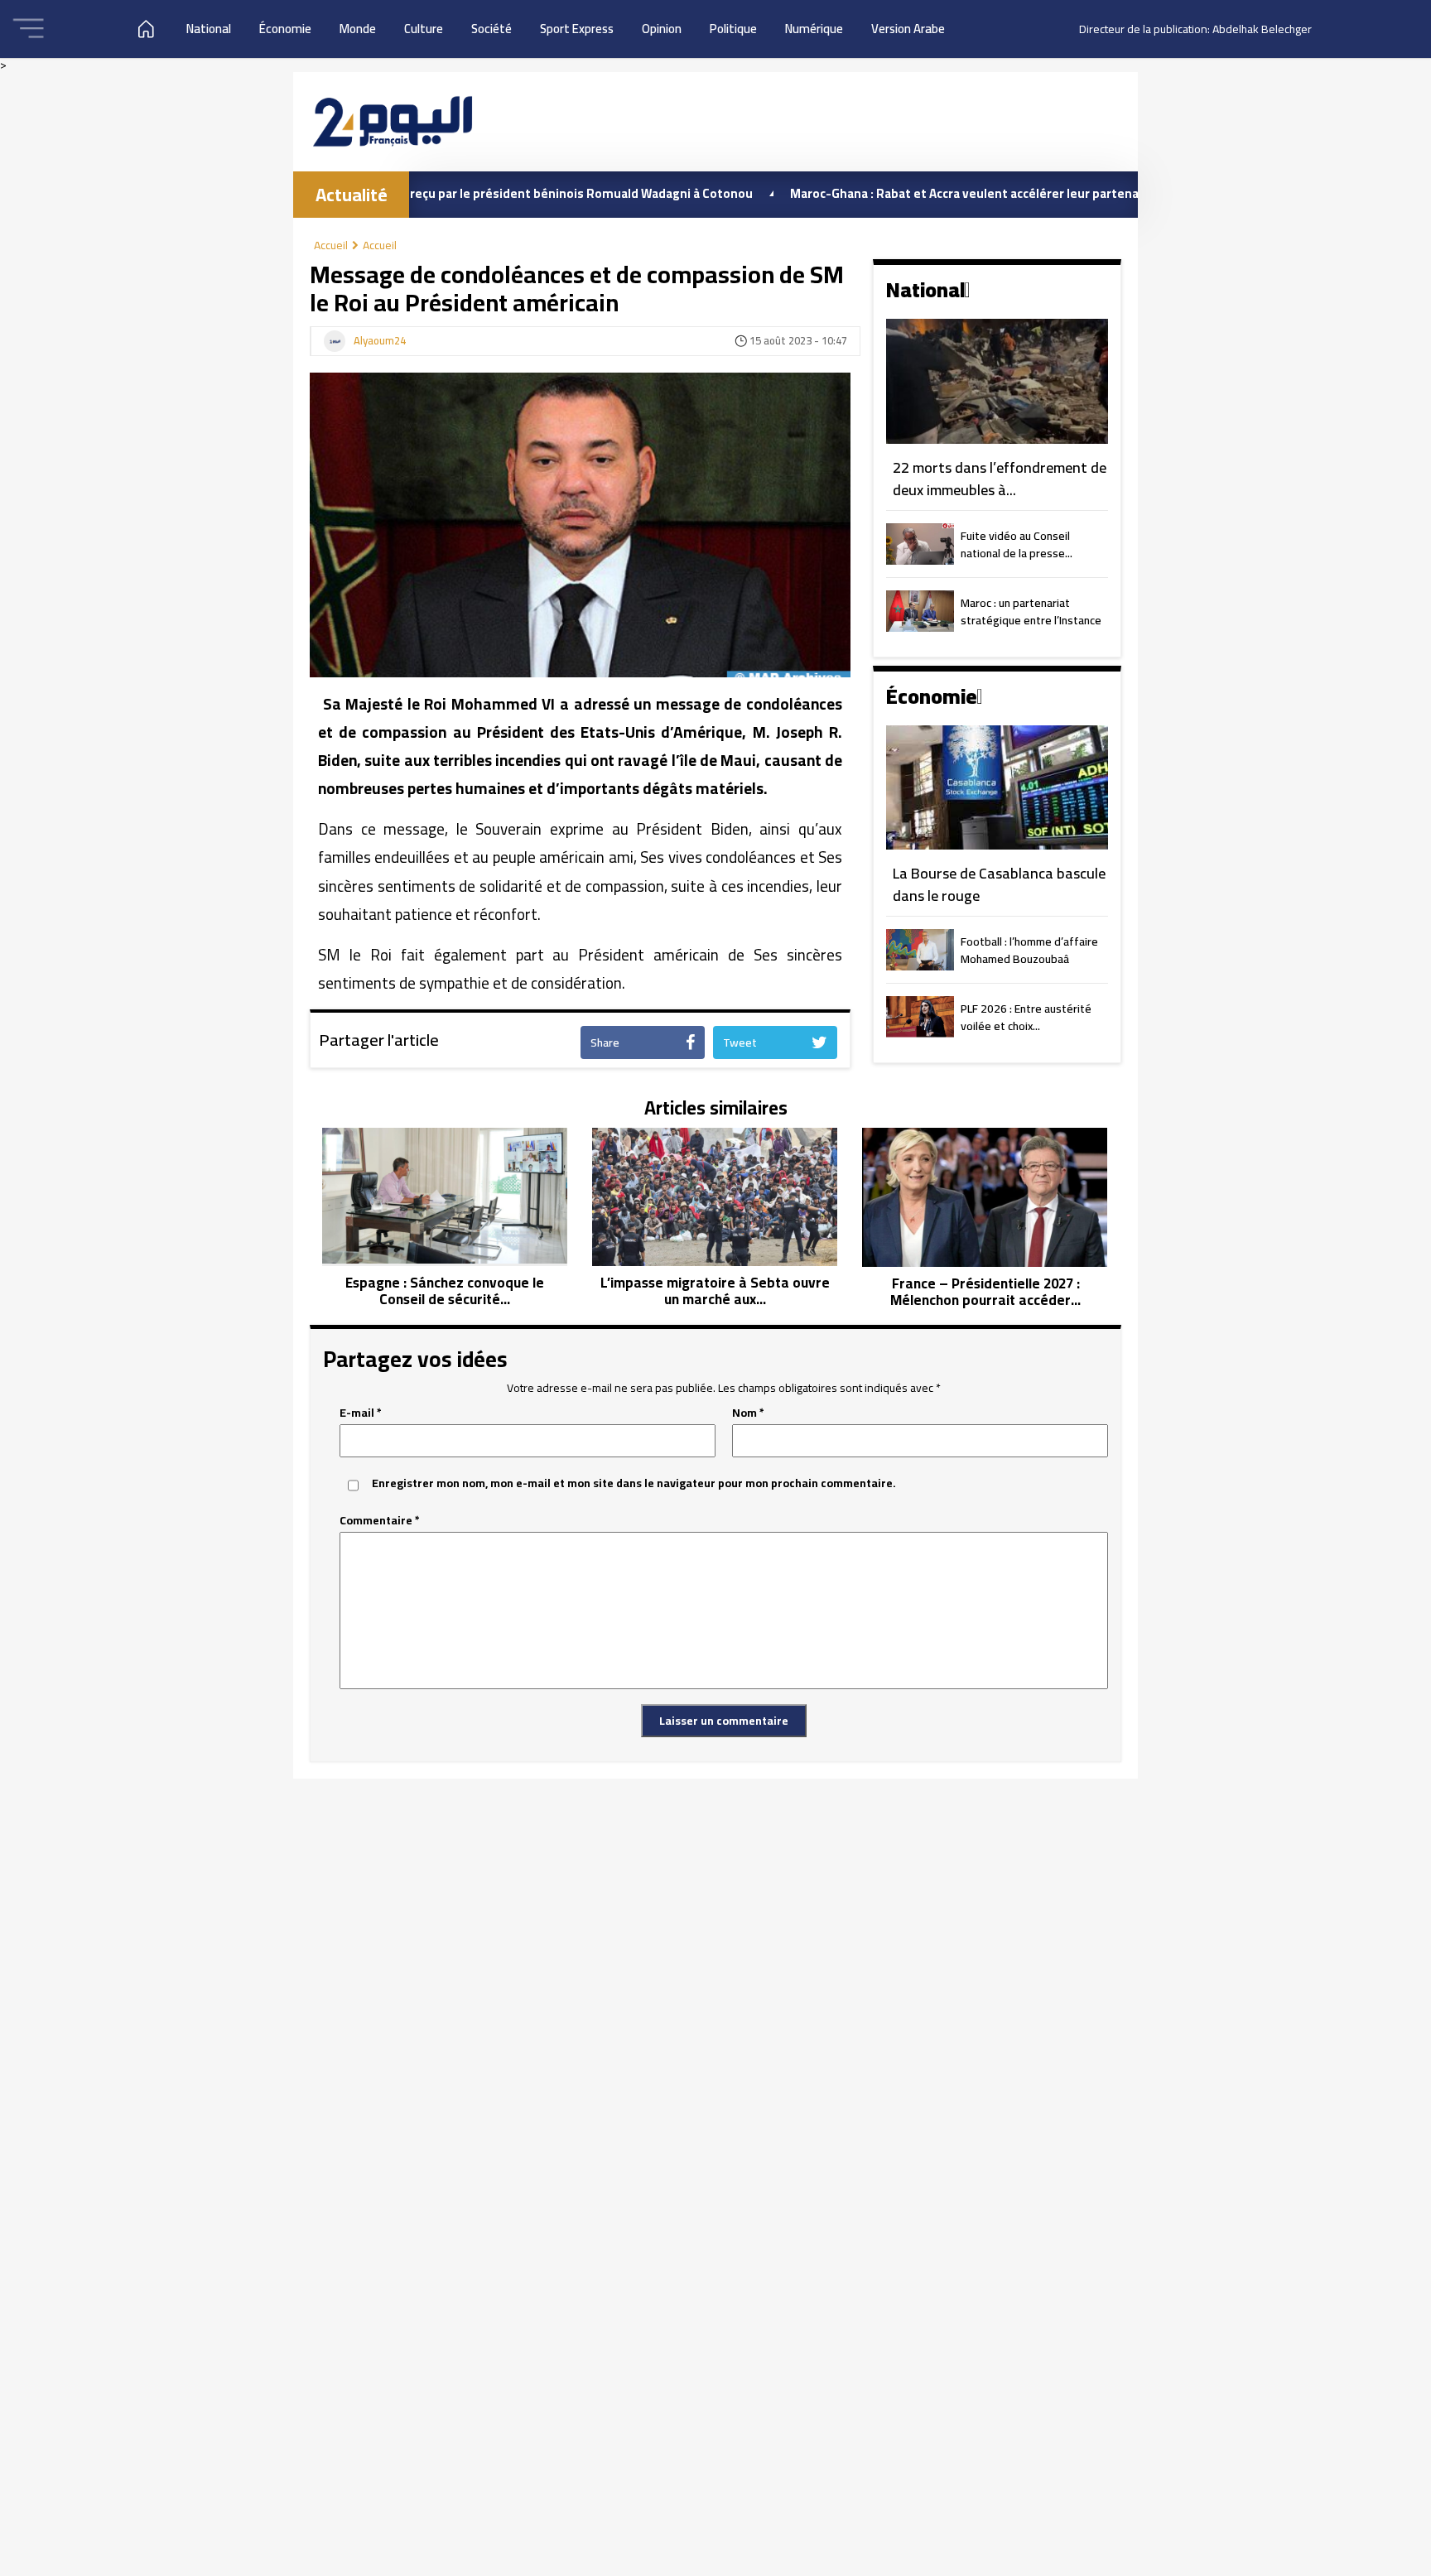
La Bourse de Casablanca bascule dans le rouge (999, 885)
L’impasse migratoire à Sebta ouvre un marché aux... (715, 1291)
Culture (424, 29)
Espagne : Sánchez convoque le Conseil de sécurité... (445, 1291)
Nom (748, 1413)
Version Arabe (908, 29)
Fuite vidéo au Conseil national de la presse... (1017, 546)
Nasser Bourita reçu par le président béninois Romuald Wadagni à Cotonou (454, 193)
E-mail (361, 1413)
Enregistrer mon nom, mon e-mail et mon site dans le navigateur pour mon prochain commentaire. (634, 1483)
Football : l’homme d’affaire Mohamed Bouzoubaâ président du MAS (1029, 951)
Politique (733, 29)
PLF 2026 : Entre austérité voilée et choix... (1026, 1018)
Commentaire (380, 1521)
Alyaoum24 (380, 341)
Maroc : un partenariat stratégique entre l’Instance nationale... (1031, 613)
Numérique (814, 29)
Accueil (331, 245)
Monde (358, 29)
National (209, 29)
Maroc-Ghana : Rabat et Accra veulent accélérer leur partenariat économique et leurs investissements (1005, 193)
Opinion (662, 29)
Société (491, 29)
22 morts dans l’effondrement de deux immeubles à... (1000, 479)
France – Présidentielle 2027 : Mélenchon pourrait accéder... (985, 1292)
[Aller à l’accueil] (393, 121)
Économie (285, 29)
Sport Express (577, 29)
